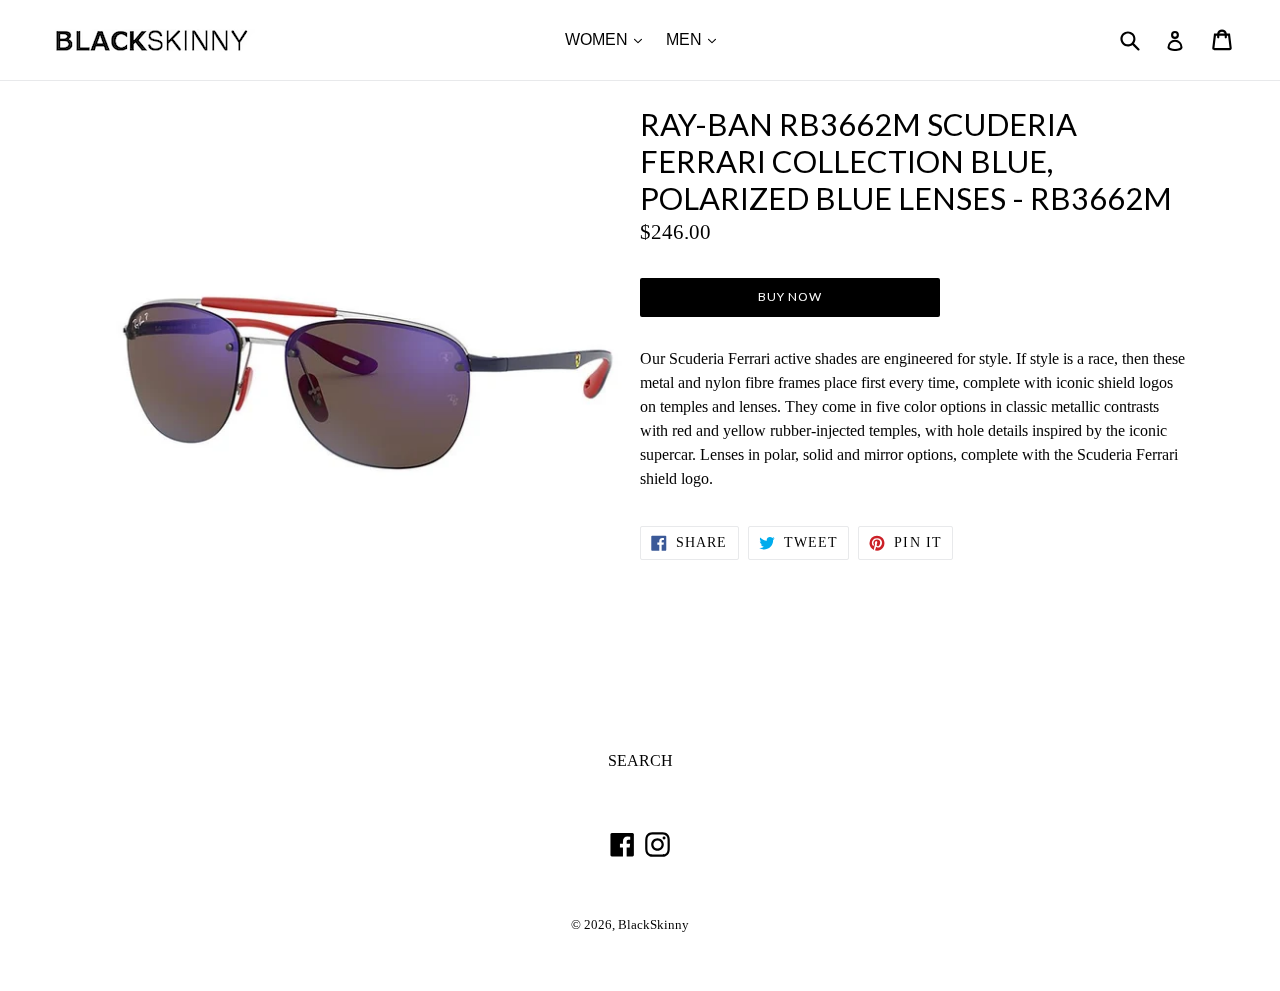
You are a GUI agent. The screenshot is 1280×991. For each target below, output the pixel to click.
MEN (696, 39)
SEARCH (640, 760)
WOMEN (608, 39)
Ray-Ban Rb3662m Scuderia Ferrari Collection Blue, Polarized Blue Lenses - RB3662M (906, 161)
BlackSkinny (653, 925)
